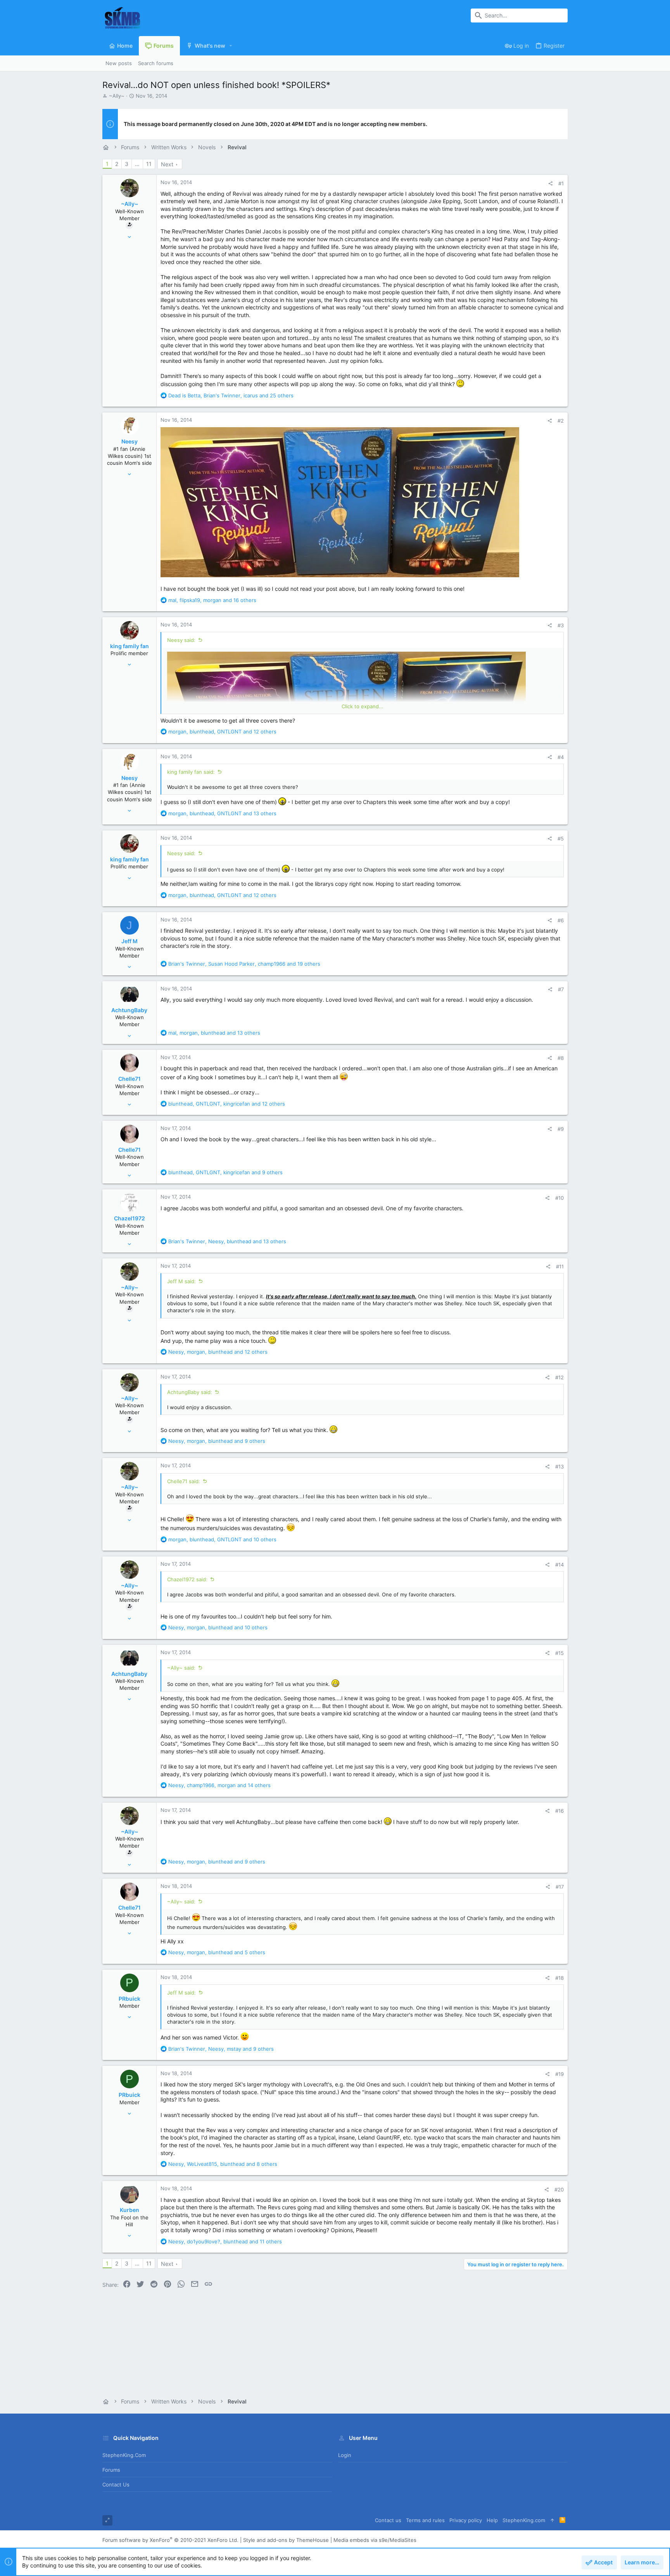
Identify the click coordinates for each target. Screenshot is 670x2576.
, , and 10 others (222, 1539)
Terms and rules (425, 2520)
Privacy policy (466, 2520)
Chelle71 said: (184, 1481)
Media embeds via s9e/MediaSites (375, 2540)
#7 (561, 989)
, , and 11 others (225, 2241)
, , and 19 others (244, 964)
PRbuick (130, 1999)
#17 (560, 1887)
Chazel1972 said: (187, 1579)
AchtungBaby (129, 1010)
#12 (559, 1377)
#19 (559, 2074)
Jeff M (130, 941)
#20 (559, 2190)
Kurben (130, 2210)
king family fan (130, 646)
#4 (561, 757)
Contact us (116, 2485)
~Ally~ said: (181, 1668)
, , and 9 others (225, 1172)
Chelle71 (130, 1079)
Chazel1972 (130, 1218)
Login (345, 2455)
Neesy (130, 441)
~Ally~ (117, 96)
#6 (561, 920)
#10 (559, 1198)
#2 (561, 421)
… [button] (137, 164)
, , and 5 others (217, 1952)
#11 (560, 1266)
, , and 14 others (219, 1785)
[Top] (552, 2520)
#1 (561, 183)
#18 (559, 1978)
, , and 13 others (222, 813)
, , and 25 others (231, 395)
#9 (561, 1129)
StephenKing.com (124, 2455)
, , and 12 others (222, 732)
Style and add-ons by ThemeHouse (286, 2540)
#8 (561, 1058)
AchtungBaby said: (190, 1392)
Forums (111, 2470)
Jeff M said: (181, 1281)
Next (167, 164)
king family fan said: (191, 772)
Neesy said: (181, 640)
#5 (561, 839)
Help (492, 2520)
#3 (561, 625)
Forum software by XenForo (170, 2540)
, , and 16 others (212, 600)
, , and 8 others (223, 2164)
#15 (559, 1653)
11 (149, 164)
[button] (231, 46)
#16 (559, 1811)
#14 (559, 1565)
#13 (559, 1467)
